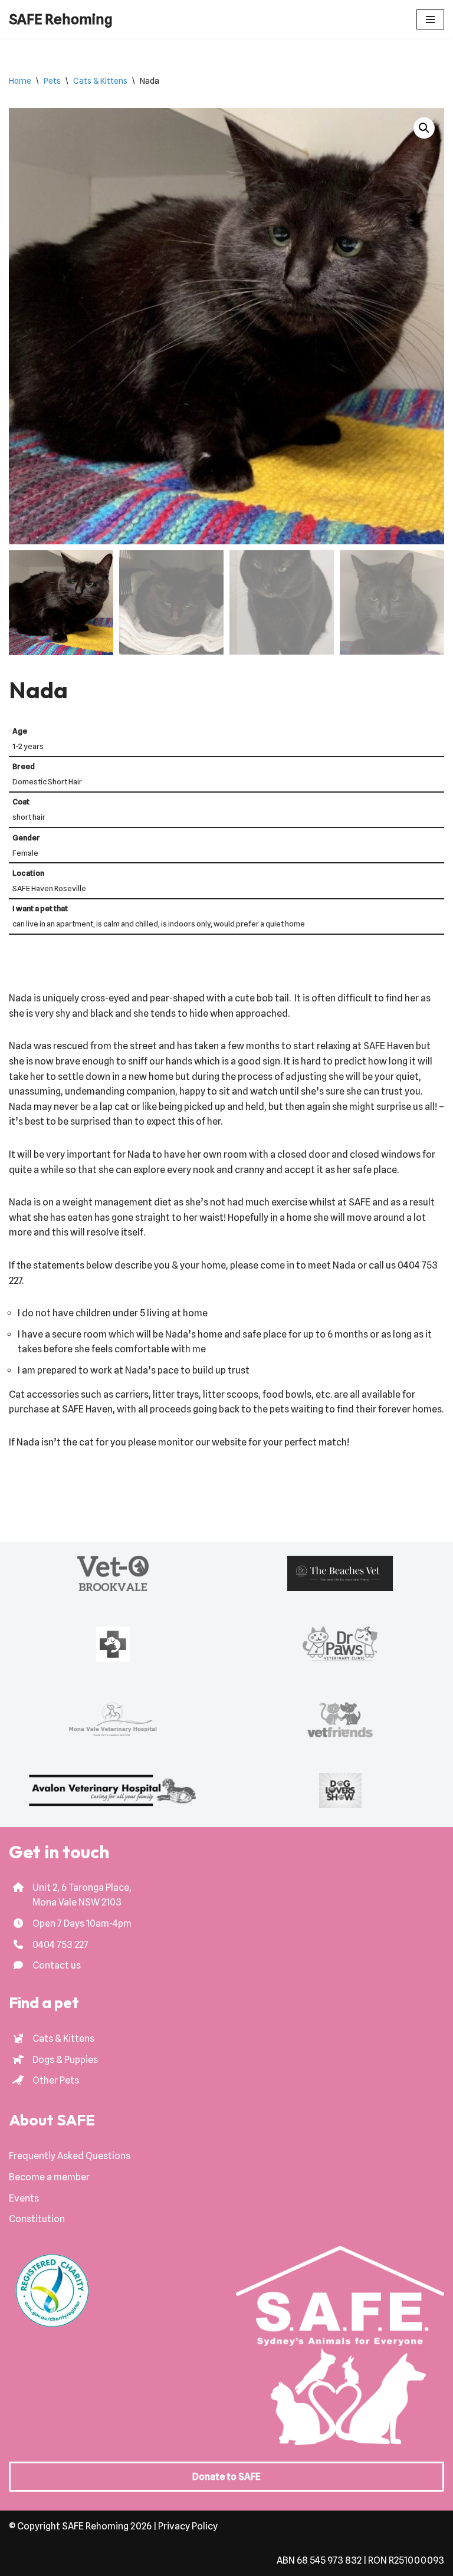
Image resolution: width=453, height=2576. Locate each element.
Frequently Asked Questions (70, 2156)
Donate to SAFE (226, 2477)
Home (20, 81)
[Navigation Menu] (430, 19)
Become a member (49, 2177)
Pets (52, 81)
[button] (424, 128)
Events (24, 2198)
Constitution (37, 2219)
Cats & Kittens (100, 81)
